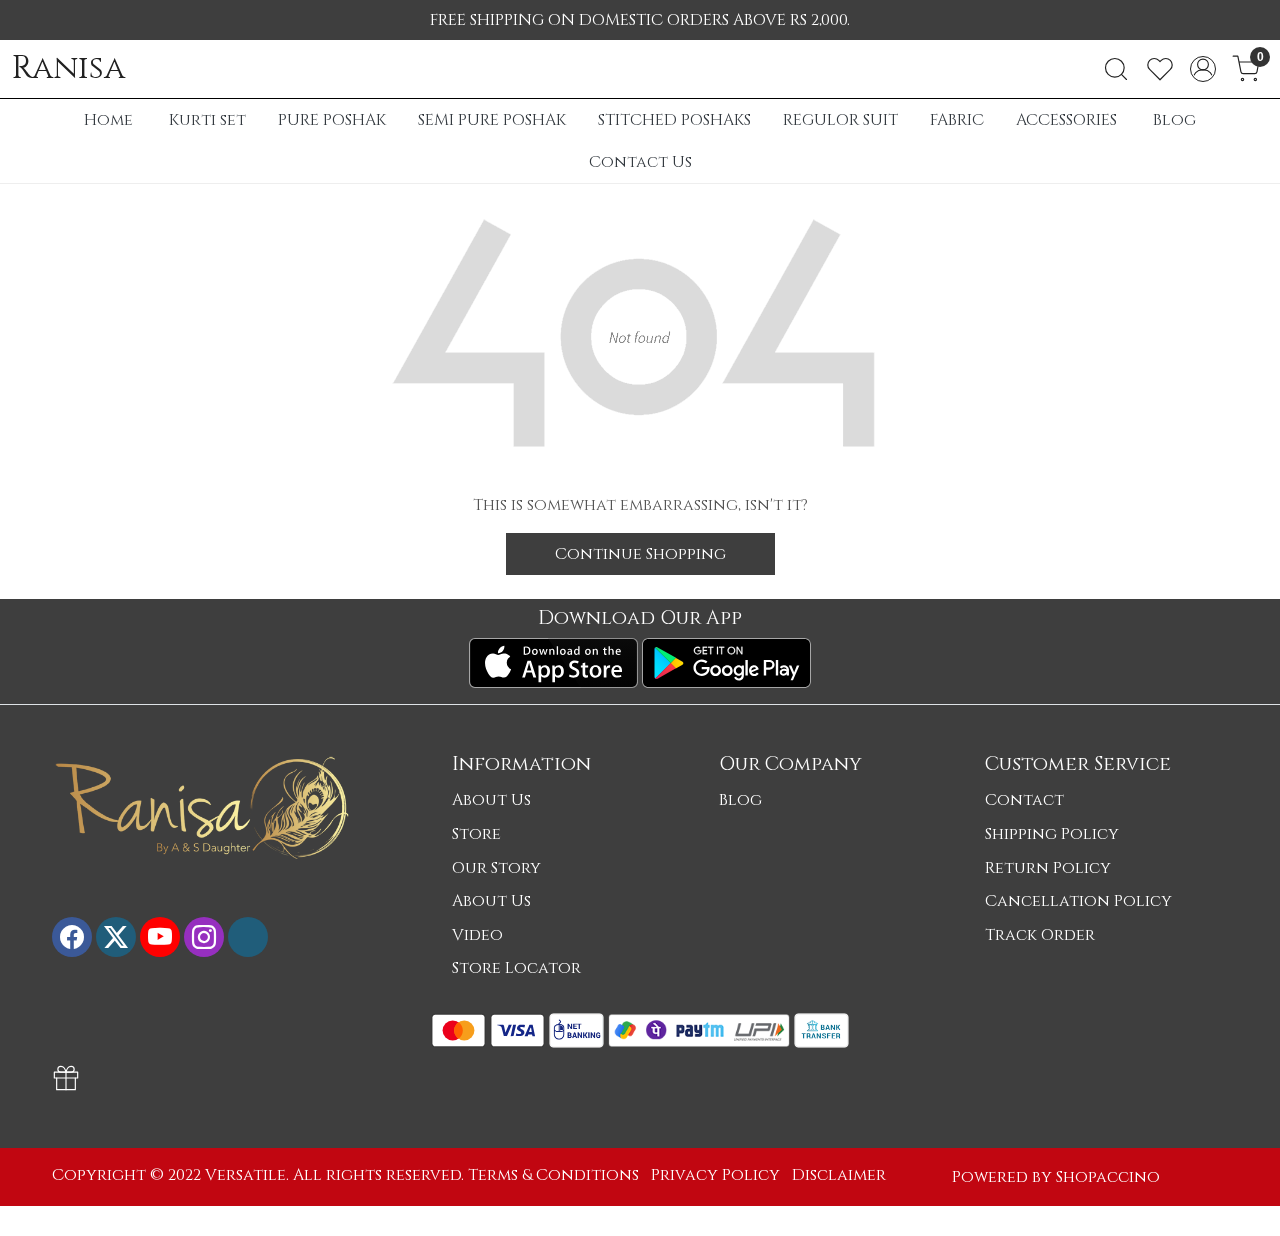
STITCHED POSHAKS (674, 120)
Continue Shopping (640, 554)
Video (477, 935)
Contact (1024, 800)
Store (476, 834)
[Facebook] (72, 937)
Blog (1174, 120)
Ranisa (68, 69)
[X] (116, 937)
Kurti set (207, 120)
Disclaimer (839, 1175)
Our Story (496, 868)
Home (108, 120)
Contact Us (640, 162)
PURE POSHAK (332, 120)
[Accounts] (1203, 69)
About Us (491, 800)
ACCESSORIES (1066, 120)
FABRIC (957, 120)
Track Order (1040, 935)
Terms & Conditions (553, 1175)
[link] (1116, 69)
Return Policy (1048, 868)
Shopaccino (1108, 1177)
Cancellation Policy (1078, 901)
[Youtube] (160, 937)
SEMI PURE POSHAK (492, 120)
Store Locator (516, 968)
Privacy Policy (715, 1175)
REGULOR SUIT (840, 120)
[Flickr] (248, 937)
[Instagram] (204, 937)
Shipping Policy (1052, 834)
